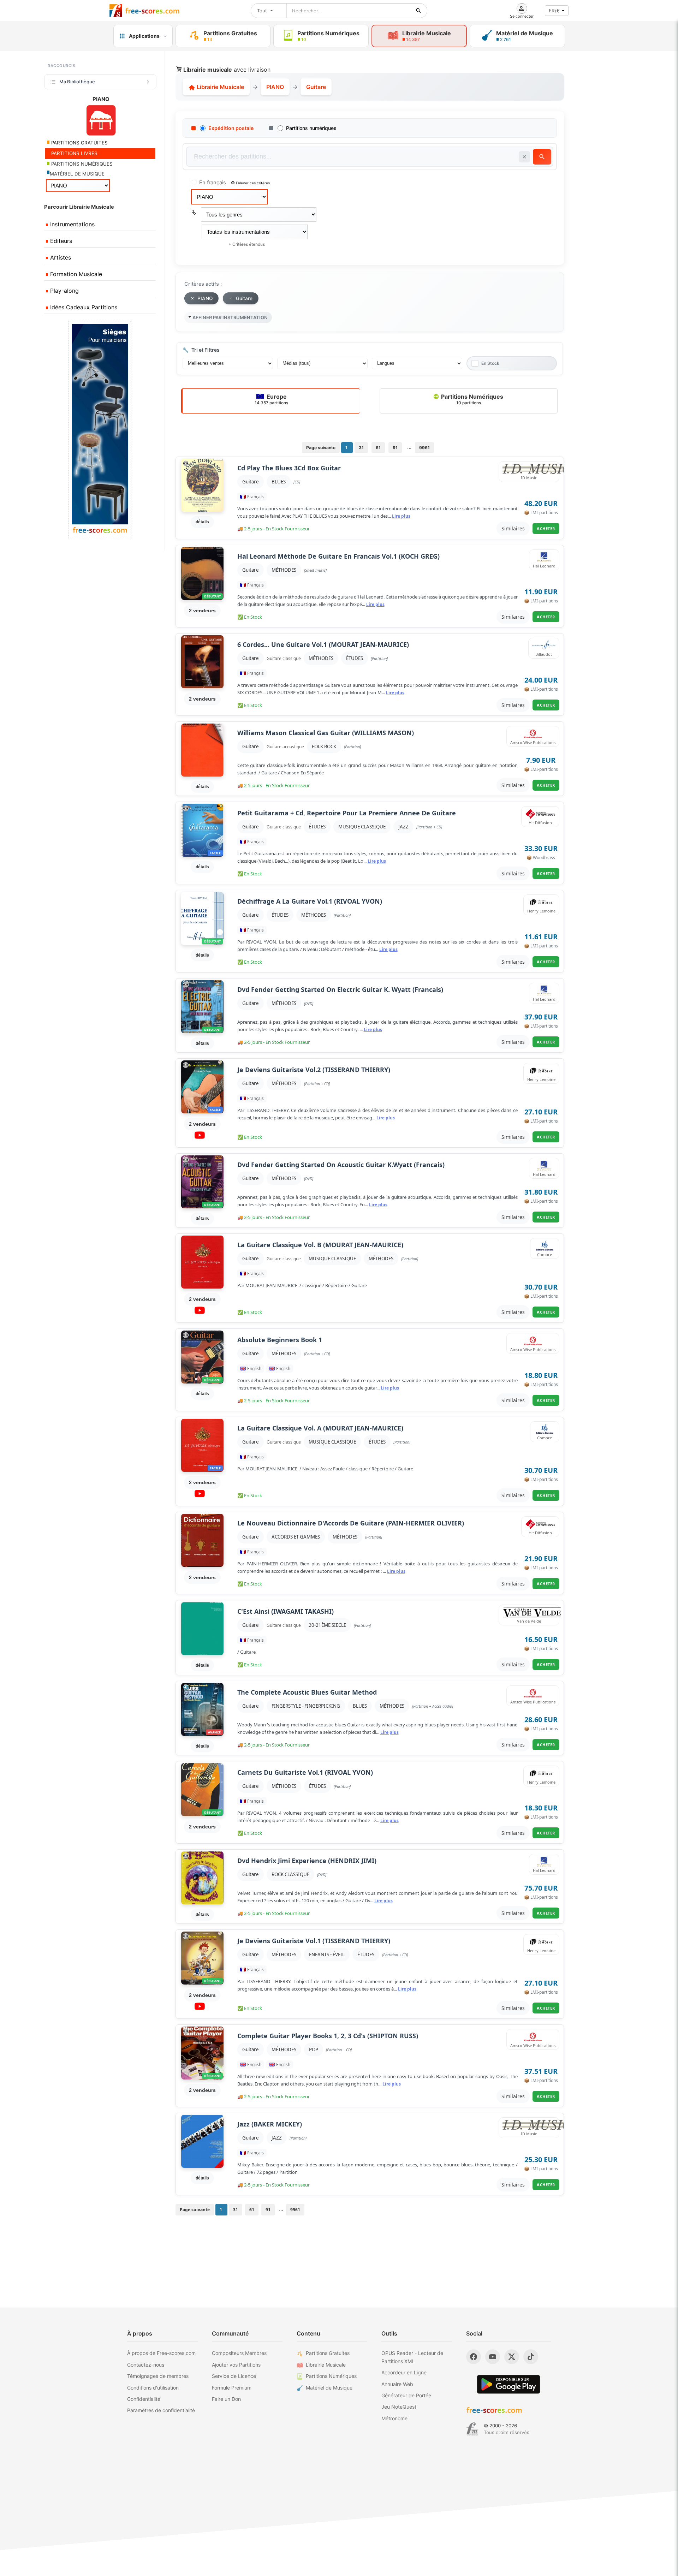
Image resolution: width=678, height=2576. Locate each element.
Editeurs (60, 241)
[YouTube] (493, 2357)
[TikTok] (531, 2357)
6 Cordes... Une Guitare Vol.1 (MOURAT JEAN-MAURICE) (323, 645)
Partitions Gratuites (328, 2353)
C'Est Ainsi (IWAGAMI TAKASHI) (286, 1611)
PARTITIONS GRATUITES (79, 143)
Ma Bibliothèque (77, 82)
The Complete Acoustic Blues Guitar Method (307, 1692)
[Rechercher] (418, 11)
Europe (271, 399)
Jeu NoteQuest (399, 2407)
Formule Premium (232, 2388)
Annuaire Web (397, 2384)
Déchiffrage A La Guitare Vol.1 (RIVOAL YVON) (310, 901)
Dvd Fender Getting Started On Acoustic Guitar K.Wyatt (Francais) (341, 1165)
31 (361, 448)
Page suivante (321, 448)
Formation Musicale (75, 274)
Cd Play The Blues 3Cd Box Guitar (289, 468)
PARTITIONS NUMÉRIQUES (81, 164)
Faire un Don (226, 2399)
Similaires (513, 528)
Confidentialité (144, 2399)
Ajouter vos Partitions (236, 2365)
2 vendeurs (202, 611)
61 (378, 448)
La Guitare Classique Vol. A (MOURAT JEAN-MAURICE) (320, 1428)
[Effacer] (524, 157)
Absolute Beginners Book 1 (280, 1340)
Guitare (251, 482)
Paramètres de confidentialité (161, 2410)
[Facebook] (474, 2357)
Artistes (60, 257)
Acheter (546, 528)
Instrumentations (72, 224)
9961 (424, 448)
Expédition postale (231, 128)
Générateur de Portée (406, 2395)
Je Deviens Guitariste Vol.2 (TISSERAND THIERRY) (314, 1070)
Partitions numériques (311, 128)
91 (395, 448)
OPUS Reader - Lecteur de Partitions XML (412, 2357)
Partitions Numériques (471, 399)
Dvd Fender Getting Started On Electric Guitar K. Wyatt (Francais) (340, 990)
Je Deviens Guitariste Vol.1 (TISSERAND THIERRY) (314, 1941)
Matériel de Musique (329, 2388)
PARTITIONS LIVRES (74, 153)
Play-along (64, 291)
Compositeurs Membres (239, 2353)
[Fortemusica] (472, 2429)
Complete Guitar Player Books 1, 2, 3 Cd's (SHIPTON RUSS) (328, 2036)
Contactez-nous (146, 2365)
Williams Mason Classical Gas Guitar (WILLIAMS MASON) (326, 733)
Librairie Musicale (220, 87)
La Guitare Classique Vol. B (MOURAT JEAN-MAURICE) (320, 1245)
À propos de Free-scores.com (161, 2353)
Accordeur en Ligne (404, 2372)
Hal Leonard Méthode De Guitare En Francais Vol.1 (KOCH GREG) (338, 556)
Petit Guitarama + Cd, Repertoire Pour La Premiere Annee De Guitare (347, 813)
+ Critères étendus (247, 244)
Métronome (394, 2418)
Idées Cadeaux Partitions (83, 307)
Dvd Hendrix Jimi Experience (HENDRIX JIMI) (307, 1861)
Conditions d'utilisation (153, 2388)
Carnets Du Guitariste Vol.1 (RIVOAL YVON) (305, 1772)
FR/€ (554, 11)
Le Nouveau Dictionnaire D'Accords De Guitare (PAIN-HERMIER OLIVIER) (351, 1523)
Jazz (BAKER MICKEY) (270, 2124)
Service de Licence (234, 2376)
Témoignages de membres (158, 2376)
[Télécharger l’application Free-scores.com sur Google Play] (509, 2384)
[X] (512, 2357)
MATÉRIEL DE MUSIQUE (77, 174)
